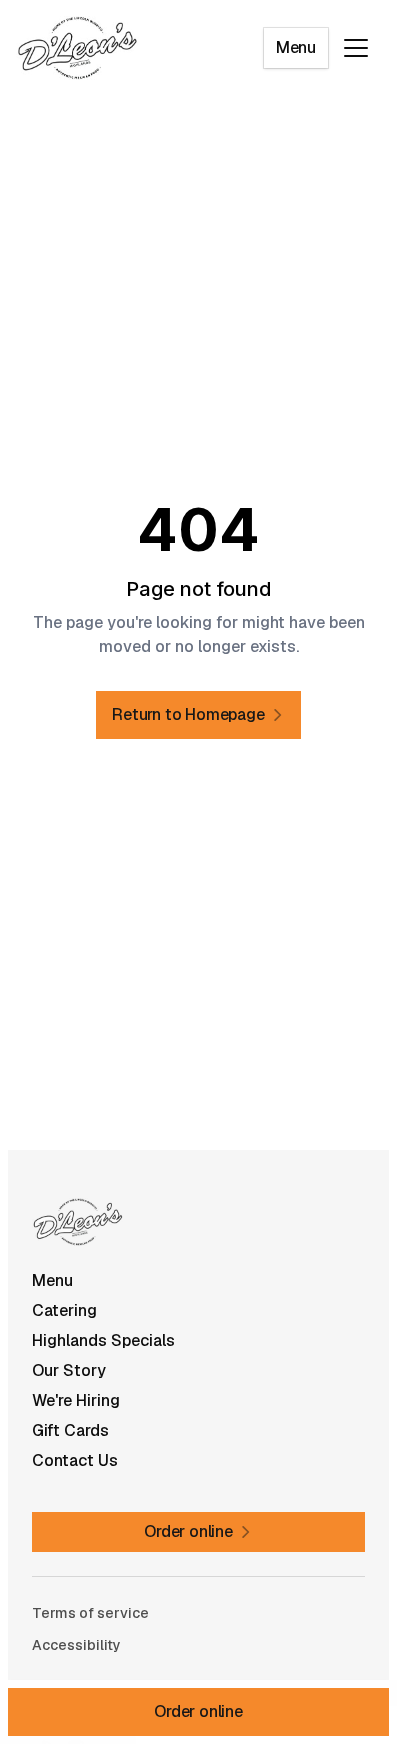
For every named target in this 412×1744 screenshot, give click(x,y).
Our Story (69, 1370)
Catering (64, 1310)
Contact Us (75, 1460)
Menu (296, 47)
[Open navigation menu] (356, 48)
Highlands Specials (103, 1340)
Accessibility (76, 1645)
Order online (198, 1711)
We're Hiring (76, 1400)
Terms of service (90, 1613)
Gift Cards (70, 1430)
